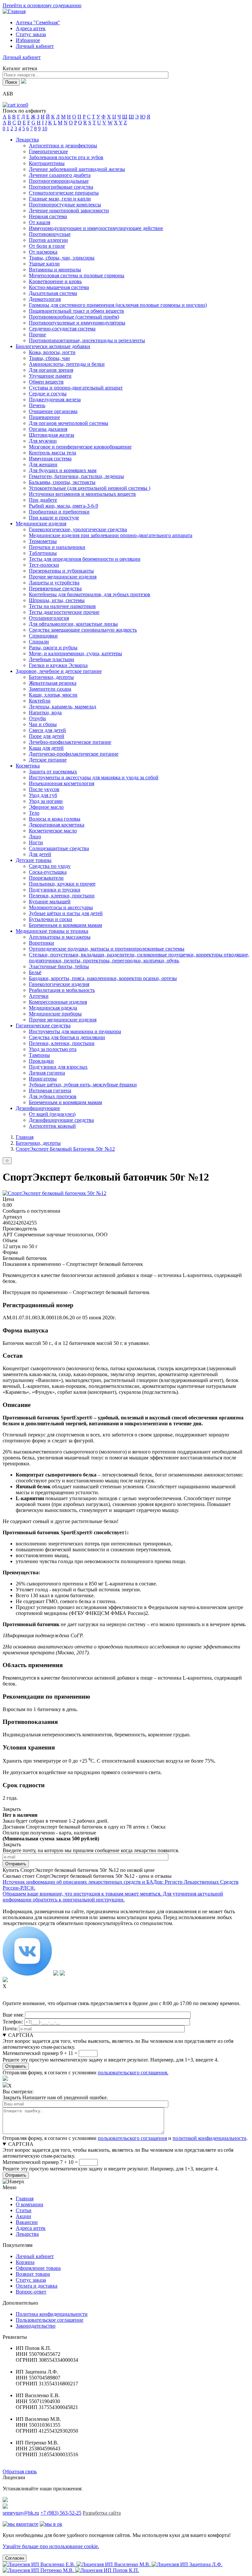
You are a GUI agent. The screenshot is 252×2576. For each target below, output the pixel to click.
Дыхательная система (53, 293)
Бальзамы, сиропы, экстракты (62, 482)
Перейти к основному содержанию (42, 5)
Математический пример (31, 2053)
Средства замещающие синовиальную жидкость (83, 630)
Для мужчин (43, 441)
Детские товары (34, 860)
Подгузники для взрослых (58, 1067)
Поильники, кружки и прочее (62, 884)
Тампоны (39, 1055)
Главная (25, 1137)
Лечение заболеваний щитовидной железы (77, 169)
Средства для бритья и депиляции (67, 1037)
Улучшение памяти (50, 376)
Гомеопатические (48, 151)
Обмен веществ (46, 382)
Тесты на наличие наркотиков (62, 606)
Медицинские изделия (41, 524)
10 (45, 128)
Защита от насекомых (53, 772)
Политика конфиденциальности (52, 2314)
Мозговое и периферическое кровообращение (80, 447)
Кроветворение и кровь (55, 281)
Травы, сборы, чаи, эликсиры (62, 258)
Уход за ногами (46, 801)
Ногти (36, 842)
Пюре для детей (47, 736)
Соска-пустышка (48, 872)
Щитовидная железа (52, 435)
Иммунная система (50, 459)
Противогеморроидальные (59, 181)
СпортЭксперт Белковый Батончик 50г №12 (65, 1149)
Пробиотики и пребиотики (59, 512)
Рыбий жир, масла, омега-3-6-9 (63, 506)
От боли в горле (47, 246)
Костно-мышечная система (59, 287)
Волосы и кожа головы (55, 819)
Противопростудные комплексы (65, 205)
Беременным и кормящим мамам (65, 925)
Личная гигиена (47, 1073)
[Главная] (14, 11)
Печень (37, 405)
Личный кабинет (35, 2256)
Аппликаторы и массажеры (60, 937)
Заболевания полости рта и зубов (66, 157)
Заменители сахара (50, 689)
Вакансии (27, 2222)
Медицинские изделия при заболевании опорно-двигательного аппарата (111, 535)
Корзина (25, 2262)
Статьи (24, 2210)
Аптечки (39, 996)
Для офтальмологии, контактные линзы (73, 624)
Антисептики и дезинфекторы (63, 146)
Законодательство (36, 2326)
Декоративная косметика (57, 825)
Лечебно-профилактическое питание (70, 742)
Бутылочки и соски (51, 919)
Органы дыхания (48, 429)
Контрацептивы (47, 163)
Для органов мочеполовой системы (69, 423)
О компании (30, 2204)
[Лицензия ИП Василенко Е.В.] (40, 2564)
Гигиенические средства (43, 1026)
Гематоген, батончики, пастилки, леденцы (76, 476)
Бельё (35, 972)
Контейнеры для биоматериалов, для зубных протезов (90, 594)
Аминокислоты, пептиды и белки (67, 364)
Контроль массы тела (52, 453)
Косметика (28, 766)
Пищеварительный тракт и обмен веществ (76, 311)
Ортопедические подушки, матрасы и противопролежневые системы (107, 949)
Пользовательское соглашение (50, 2320)
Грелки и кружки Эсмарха (58, 665)
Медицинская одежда (53, 1008)
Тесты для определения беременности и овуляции (85, 559)
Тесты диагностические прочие (64, 612)
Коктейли (40, 701)
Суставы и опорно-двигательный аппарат (76, 388)
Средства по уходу (50, 866)
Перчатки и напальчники (57, 547)
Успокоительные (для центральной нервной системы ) (90, 488)
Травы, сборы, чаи (49, 358)
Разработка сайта (102, 2513)
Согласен (15, 2558)
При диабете (43, 500)
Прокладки (41, 1061)
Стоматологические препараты (64, 193)
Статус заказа (31, 34)
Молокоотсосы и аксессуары (61, 907)
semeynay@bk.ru (21, 2513)
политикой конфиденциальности (210, 2138)
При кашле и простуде (54, 518)
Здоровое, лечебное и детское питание (59, 671)
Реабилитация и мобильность (62, 990)
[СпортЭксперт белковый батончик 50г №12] (54, 1193)
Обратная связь (20, 2471)
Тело (34, 813)
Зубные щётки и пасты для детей (66, 913)
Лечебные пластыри (52, 659)
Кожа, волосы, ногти (52, 352)
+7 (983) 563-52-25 (61, 2513)
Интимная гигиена (50, 1090)
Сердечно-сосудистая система (62, 329)
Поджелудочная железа (55, 399)
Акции (23, 2216)
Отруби (37, 718)
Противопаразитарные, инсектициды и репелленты (87, 340)
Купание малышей (50, 901)
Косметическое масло (53, 831)
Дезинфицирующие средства (61, 1120)
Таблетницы (43, 553)
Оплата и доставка (37, 2286)
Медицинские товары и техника (52, 931)
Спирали (39, 642)
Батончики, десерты (51, 677)
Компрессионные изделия (58, 1002)
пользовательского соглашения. (133, 2073)
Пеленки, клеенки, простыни (62, 896)
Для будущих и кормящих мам (63, 470)
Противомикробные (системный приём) (74, 317)
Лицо (35, 837)
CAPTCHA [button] (21, 2035)
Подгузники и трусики (55, 890)
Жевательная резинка (53, 683)
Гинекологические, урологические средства (78, 529)
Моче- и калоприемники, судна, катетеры (75, 653)
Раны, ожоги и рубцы (53, 648)
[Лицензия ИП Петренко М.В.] (39, 2570)
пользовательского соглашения (132, 2138)
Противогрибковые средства (61, 187)
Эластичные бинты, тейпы (59, 966)
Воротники (42, 943)
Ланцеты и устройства (54, 583)
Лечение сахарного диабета (60, 175)
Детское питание (48, 760)
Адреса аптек (31, 28)
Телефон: (13, 2022)
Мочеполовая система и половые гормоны (77, 275)
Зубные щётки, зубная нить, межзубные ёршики (83, 1085)
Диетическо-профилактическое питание (74, 754)
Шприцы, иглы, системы (57, 600)
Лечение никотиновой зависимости (69, 210)
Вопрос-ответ (31, 2292)
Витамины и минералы (55, 270)
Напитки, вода (45, 712)
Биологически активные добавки (53, 346)
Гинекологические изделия (59, 984)
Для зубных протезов (53, 1096)
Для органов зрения (51, 370)
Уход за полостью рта (53, 1049)
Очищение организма (53, 411)
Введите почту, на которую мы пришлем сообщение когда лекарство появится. (91, 1850)
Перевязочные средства (55, 588)
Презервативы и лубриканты (61, 571)
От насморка (43, 252)
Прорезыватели (46, 878)
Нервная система (48, 216)
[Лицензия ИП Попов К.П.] (107, 2570)
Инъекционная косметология (62, 783)
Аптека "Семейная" (38, 22)
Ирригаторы (43, 1079)
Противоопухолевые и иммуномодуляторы (77, 323)
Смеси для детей (47, 730)
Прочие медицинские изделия (63, 577)
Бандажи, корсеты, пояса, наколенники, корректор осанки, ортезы (103, 978)
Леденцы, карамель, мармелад (63, 707)
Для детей (40, 854)
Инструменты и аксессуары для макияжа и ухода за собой (94, 777)
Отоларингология (49, 618)
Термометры (43, 541)
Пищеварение (44, 417)
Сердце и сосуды (48, 394)
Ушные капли (44, 264)
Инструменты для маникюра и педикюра (75, 1031)
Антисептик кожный (52, 1126)
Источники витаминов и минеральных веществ (82, 494)
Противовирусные (50, 234)
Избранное (28, 40)
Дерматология (45, 299)
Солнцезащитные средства (59, 848)
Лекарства (27, 140)
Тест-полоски (44, 565)
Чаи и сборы (43, 724)
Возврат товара (33, 2274)
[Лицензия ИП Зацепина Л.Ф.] (187, 2564)
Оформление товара (38, 2268)
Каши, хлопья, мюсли (53, 695)
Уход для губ (43, 795)
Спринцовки (43, 636)
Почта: (10, 2029)
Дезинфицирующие (38, 1108)
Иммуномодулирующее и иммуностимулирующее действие (96, 228)
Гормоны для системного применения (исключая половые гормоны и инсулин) (118, 305)
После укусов (44, 789)
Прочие (37, 335)
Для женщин (43, 464)
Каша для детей (46, 748)
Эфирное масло (46, 807)
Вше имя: (13, 2015)
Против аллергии (48, 240)
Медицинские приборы (55, 1014)
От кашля (40, 222)
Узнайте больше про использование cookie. (51, 2546)
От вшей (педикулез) (52, 1114)
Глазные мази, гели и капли (60, 199)
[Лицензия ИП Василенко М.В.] (114, 2564)
